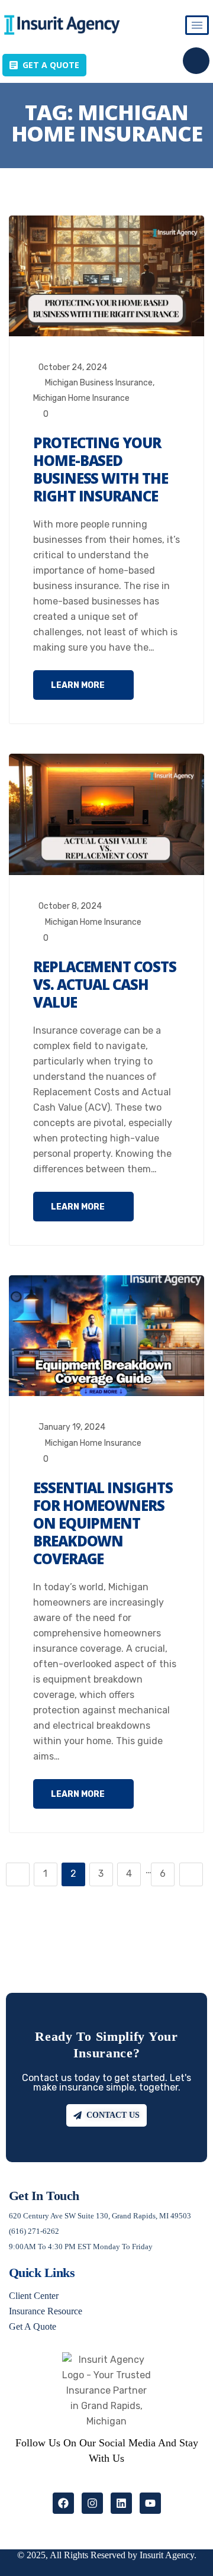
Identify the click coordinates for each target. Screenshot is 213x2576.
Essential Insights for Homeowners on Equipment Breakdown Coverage (103, 1523)
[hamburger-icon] (197, 25)
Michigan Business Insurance (99, 383)
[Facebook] (63, 2503)
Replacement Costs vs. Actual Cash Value (105, 984)
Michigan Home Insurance (81, 398)
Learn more (79, 685)
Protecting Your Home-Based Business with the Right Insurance (101, 469)
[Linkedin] (121, 2503)
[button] (196, 61)
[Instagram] (92, 2503)
